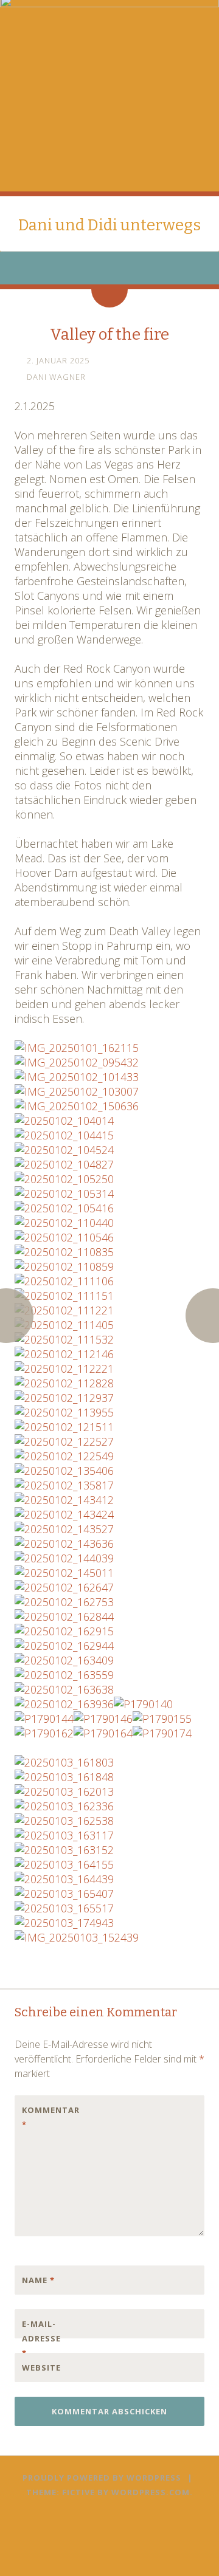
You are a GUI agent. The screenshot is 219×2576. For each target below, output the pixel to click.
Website (41, 2368)
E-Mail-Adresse (41, 2338)
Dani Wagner (56, 377)
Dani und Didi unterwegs (109, 225)
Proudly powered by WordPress (102, 2478)
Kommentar (47, 2117)
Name (38, 2280)
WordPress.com (151, 2492)
